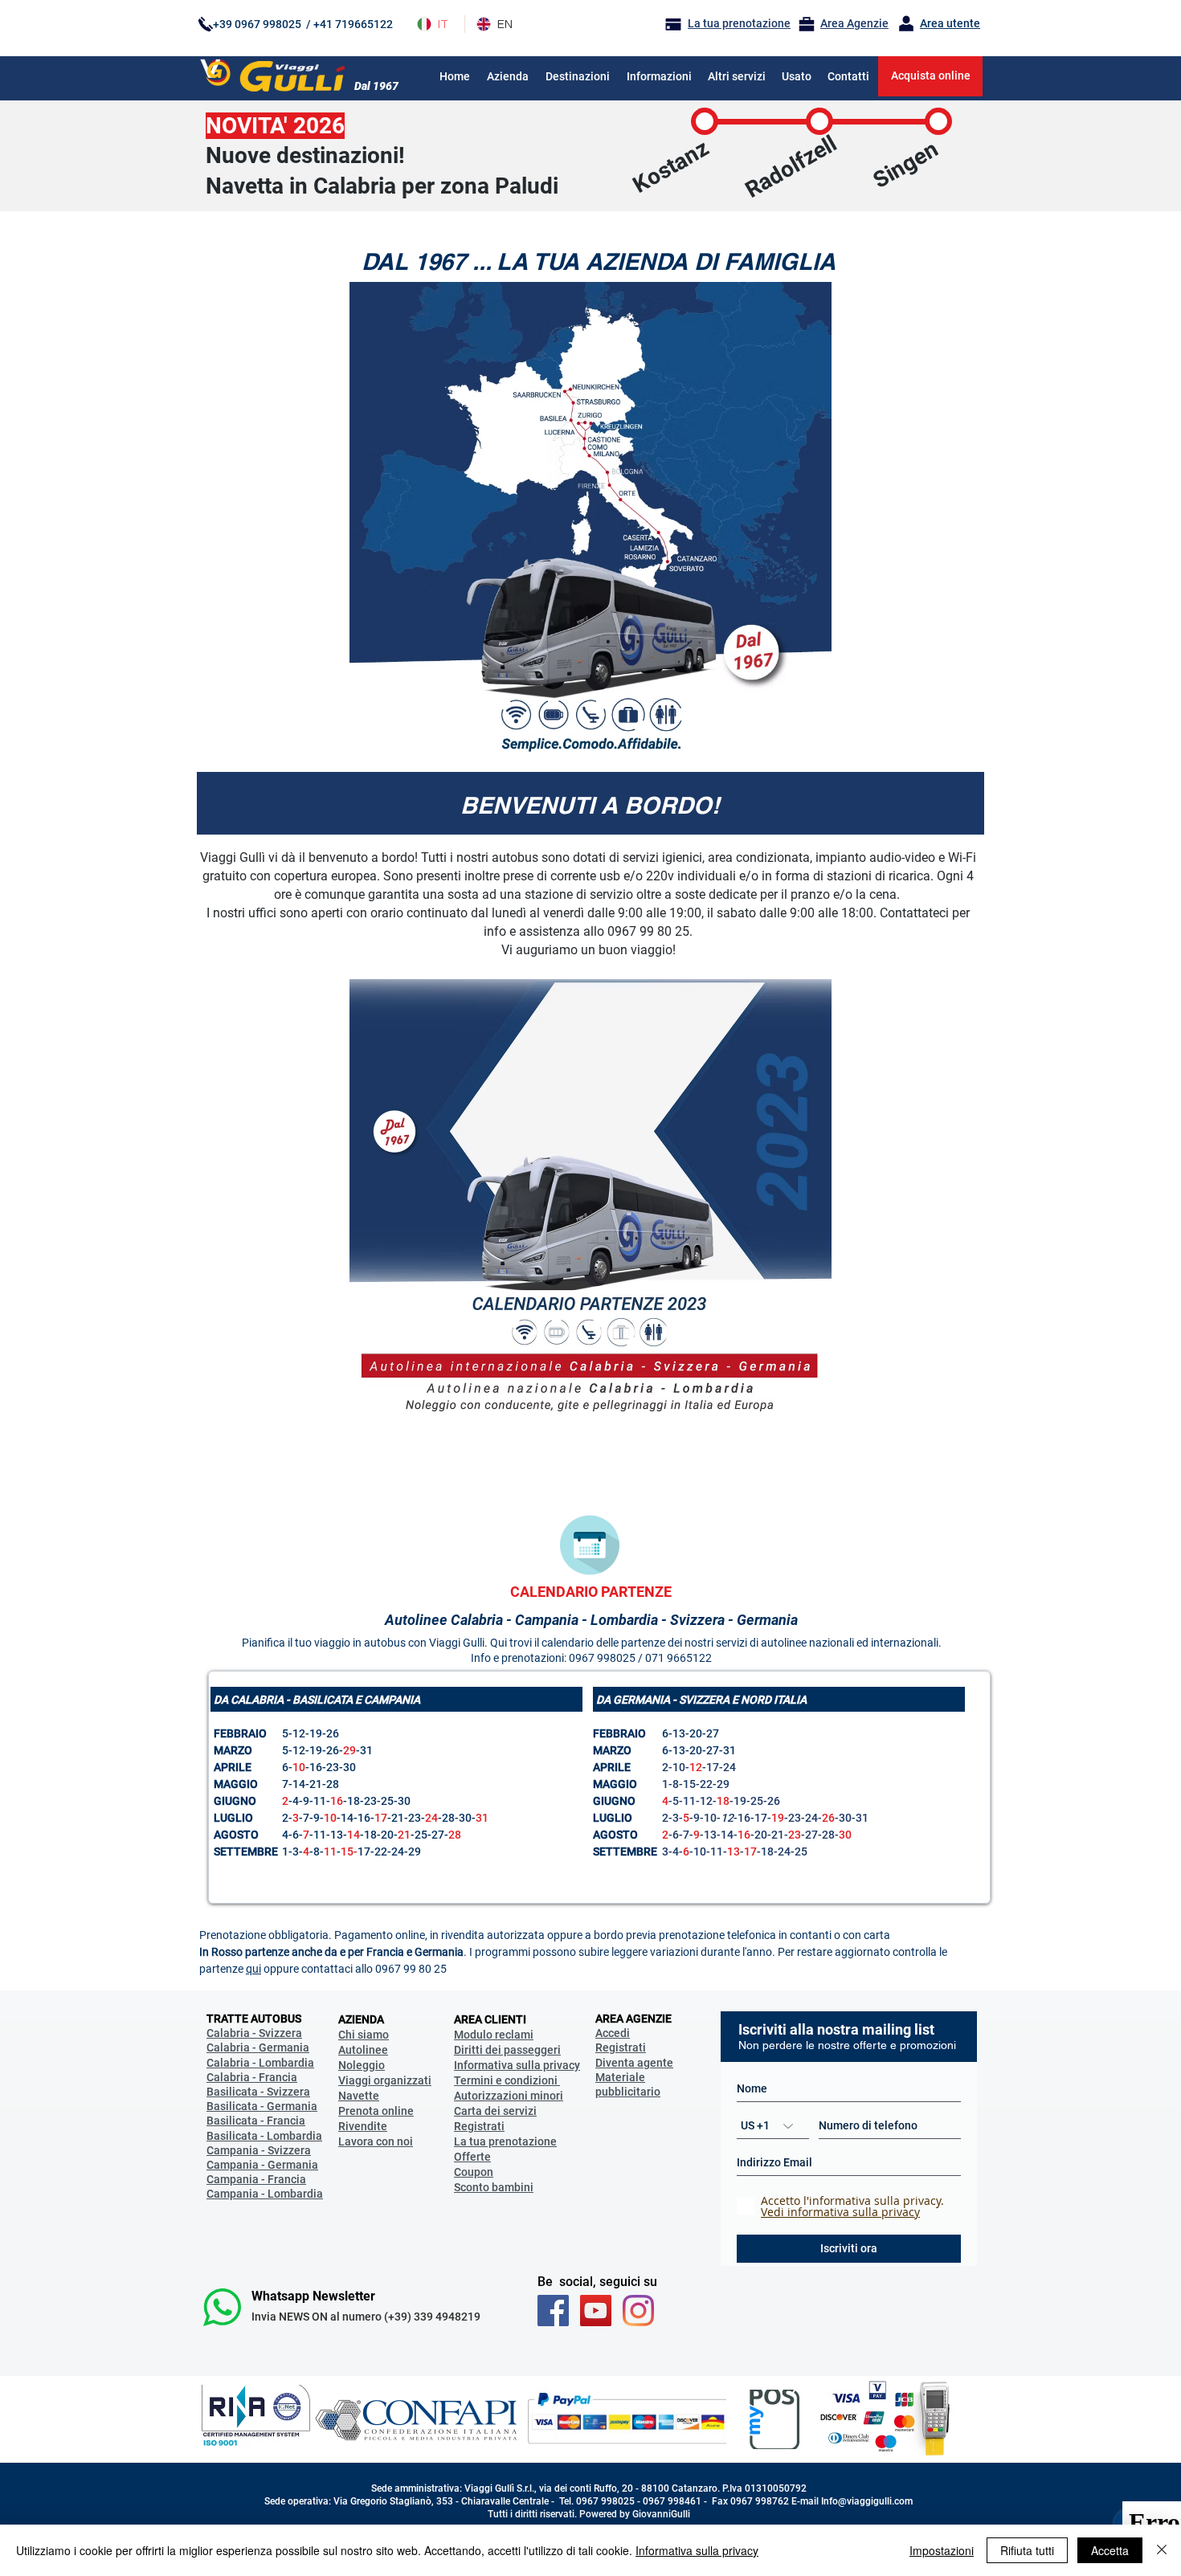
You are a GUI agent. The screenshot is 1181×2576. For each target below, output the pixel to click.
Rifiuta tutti (1027, 2550)
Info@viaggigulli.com (867, 2501)
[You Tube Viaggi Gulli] (596, 2311)
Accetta (1110, 2550)
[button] (659, 76)
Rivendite (363, 2126)
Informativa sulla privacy (697, 2550)
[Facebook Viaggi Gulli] (553, 2311)
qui (253, 1969)
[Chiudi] (1162, 2550)
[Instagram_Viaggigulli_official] (638, 2311)
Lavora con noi (376, 2141)
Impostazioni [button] (942, 2550)
